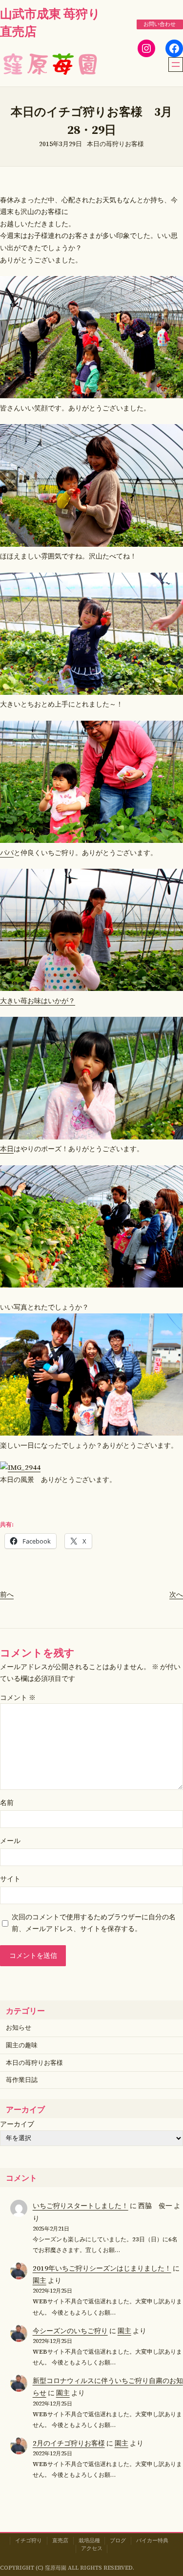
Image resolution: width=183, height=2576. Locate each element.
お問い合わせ (160, 24)
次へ (176, 1594)
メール (10, 1841)
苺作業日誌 (22, 2080)
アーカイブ (17, 2124)
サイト (10, 1879)
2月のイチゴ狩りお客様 (69, 2443)
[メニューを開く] (176, 64)
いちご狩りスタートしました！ (81, 2206)
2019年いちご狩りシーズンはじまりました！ (102, 2268)
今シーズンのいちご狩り (70, 2331)
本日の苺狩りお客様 (115, 144)
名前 (7, 1803)
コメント (18, 1697)
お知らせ (19, 2028)
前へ (7, 1594)
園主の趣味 (22, 2045)
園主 (40, 2280)
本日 (7, 1149)
